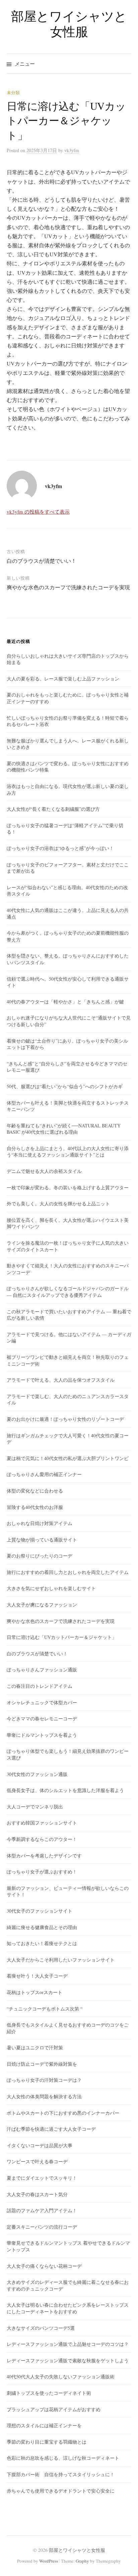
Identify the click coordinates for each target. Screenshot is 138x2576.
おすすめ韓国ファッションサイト (42, 1823)
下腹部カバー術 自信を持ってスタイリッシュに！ (61, 2474)
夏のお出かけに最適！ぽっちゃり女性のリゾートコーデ (65, 1419)
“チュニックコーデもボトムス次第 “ (45, 2009)
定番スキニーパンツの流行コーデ (42, 2227)
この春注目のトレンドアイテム (40, 1686)
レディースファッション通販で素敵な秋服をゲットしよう (68, 2360)
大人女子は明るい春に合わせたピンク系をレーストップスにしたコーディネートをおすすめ (68, 2308)
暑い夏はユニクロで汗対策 (35, 2047)
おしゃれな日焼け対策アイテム (40, 1523)
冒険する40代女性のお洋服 (35, 1507)
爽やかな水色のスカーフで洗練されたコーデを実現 (68, 587)
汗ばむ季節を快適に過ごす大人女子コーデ (51, 2129)
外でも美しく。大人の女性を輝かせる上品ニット (58, 1204)
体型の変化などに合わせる (35, 1491)
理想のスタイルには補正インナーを (44, 2425)
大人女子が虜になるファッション (42, 1605)
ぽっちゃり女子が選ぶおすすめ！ (42, 1872)
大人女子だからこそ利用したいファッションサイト (61, 1960)
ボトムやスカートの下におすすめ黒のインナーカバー (63, 2113)
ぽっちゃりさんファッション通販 (42, 1670)
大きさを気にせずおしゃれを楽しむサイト (51, 1588)
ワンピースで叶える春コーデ (37, 2161)
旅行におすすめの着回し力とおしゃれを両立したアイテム (68, 1572)
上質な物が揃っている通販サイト (42, 1540)
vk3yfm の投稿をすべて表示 (38, 512)
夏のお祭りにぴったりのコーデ (40, 1556)
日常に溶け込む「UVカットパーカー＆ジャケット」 (62, 1637)
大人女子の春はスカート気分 (37, 2194)
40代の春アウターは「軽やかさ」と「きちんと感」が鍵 (65, 1002)
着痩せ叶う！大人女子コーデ (37, 1976)
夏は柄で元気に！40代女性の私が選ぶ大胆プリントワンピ (68, 1458)
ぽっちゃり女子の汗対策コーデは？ (44, 2080)
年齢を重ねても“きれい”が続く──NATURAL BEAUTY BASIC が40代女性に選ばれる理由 (64, 1129)
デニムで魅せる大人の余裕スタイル (44, 1171)
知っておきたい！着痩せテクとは (42, 1943)
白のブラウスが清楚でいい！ (42, 561)
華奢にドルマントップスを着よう (42, 1735)
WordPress (49, 2561)
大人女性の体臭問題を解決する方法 (44, 2096)
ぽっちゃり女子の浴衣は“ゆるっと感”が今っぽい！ (60, 848)
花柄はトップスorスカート (34, 1992)
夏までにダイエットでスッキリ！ (42, 2178)
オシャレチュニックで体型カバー (42, 1702)
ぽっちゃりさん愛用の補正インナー (44, 1474)
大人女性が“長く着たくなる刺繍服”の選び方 (53, 809)
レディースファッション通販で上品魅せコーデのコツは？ (68, 2344)
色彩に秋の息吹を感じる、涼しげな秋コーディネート (63, 2458)
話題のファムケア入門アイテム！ (42, 2210)
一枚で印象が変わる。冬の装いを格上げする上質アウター (68, 1187)
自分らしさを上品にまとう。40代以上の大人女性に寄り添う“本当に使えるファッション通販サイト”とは (68, 1152)
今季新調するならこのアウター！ (42, 1839)
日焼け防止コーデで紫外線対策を (42, 2064)
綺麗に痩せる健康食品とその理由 (42, 1927)
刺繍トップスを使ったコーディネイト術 (49, 2393)
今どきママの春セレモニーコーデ (42, 1719)
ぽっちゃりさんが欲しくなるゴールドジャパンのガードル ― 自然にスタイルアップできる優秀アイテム (68, 1292)
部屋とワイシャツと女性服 (69, 24)
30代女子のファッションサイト (40, 1911)
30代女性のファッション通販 (37, 1774)
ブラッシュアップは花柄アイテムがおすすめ (54, 2409)
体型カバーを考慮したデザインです (44, 1856)
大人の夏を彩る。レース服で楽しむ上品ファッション (63, 679)
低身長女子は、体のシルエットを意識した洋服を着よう (65, 1790)
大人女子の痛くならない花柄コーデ (44, 2266)
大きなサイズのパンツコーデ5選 (41, 2328)
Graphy (82, 2561)
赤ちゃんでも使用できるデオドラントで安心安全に (61, 2491)
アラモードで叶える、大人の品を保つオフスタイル (61, 1380)
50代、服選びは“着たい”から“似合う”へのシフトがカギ (65, 1086)
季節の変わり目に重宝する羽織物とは (47, 2442)
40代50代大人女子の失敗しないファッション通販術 (61, 2376)
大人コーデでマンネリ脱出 (35, 1807)
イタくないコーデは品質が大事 (40, 2145)
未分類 (13, 92)
